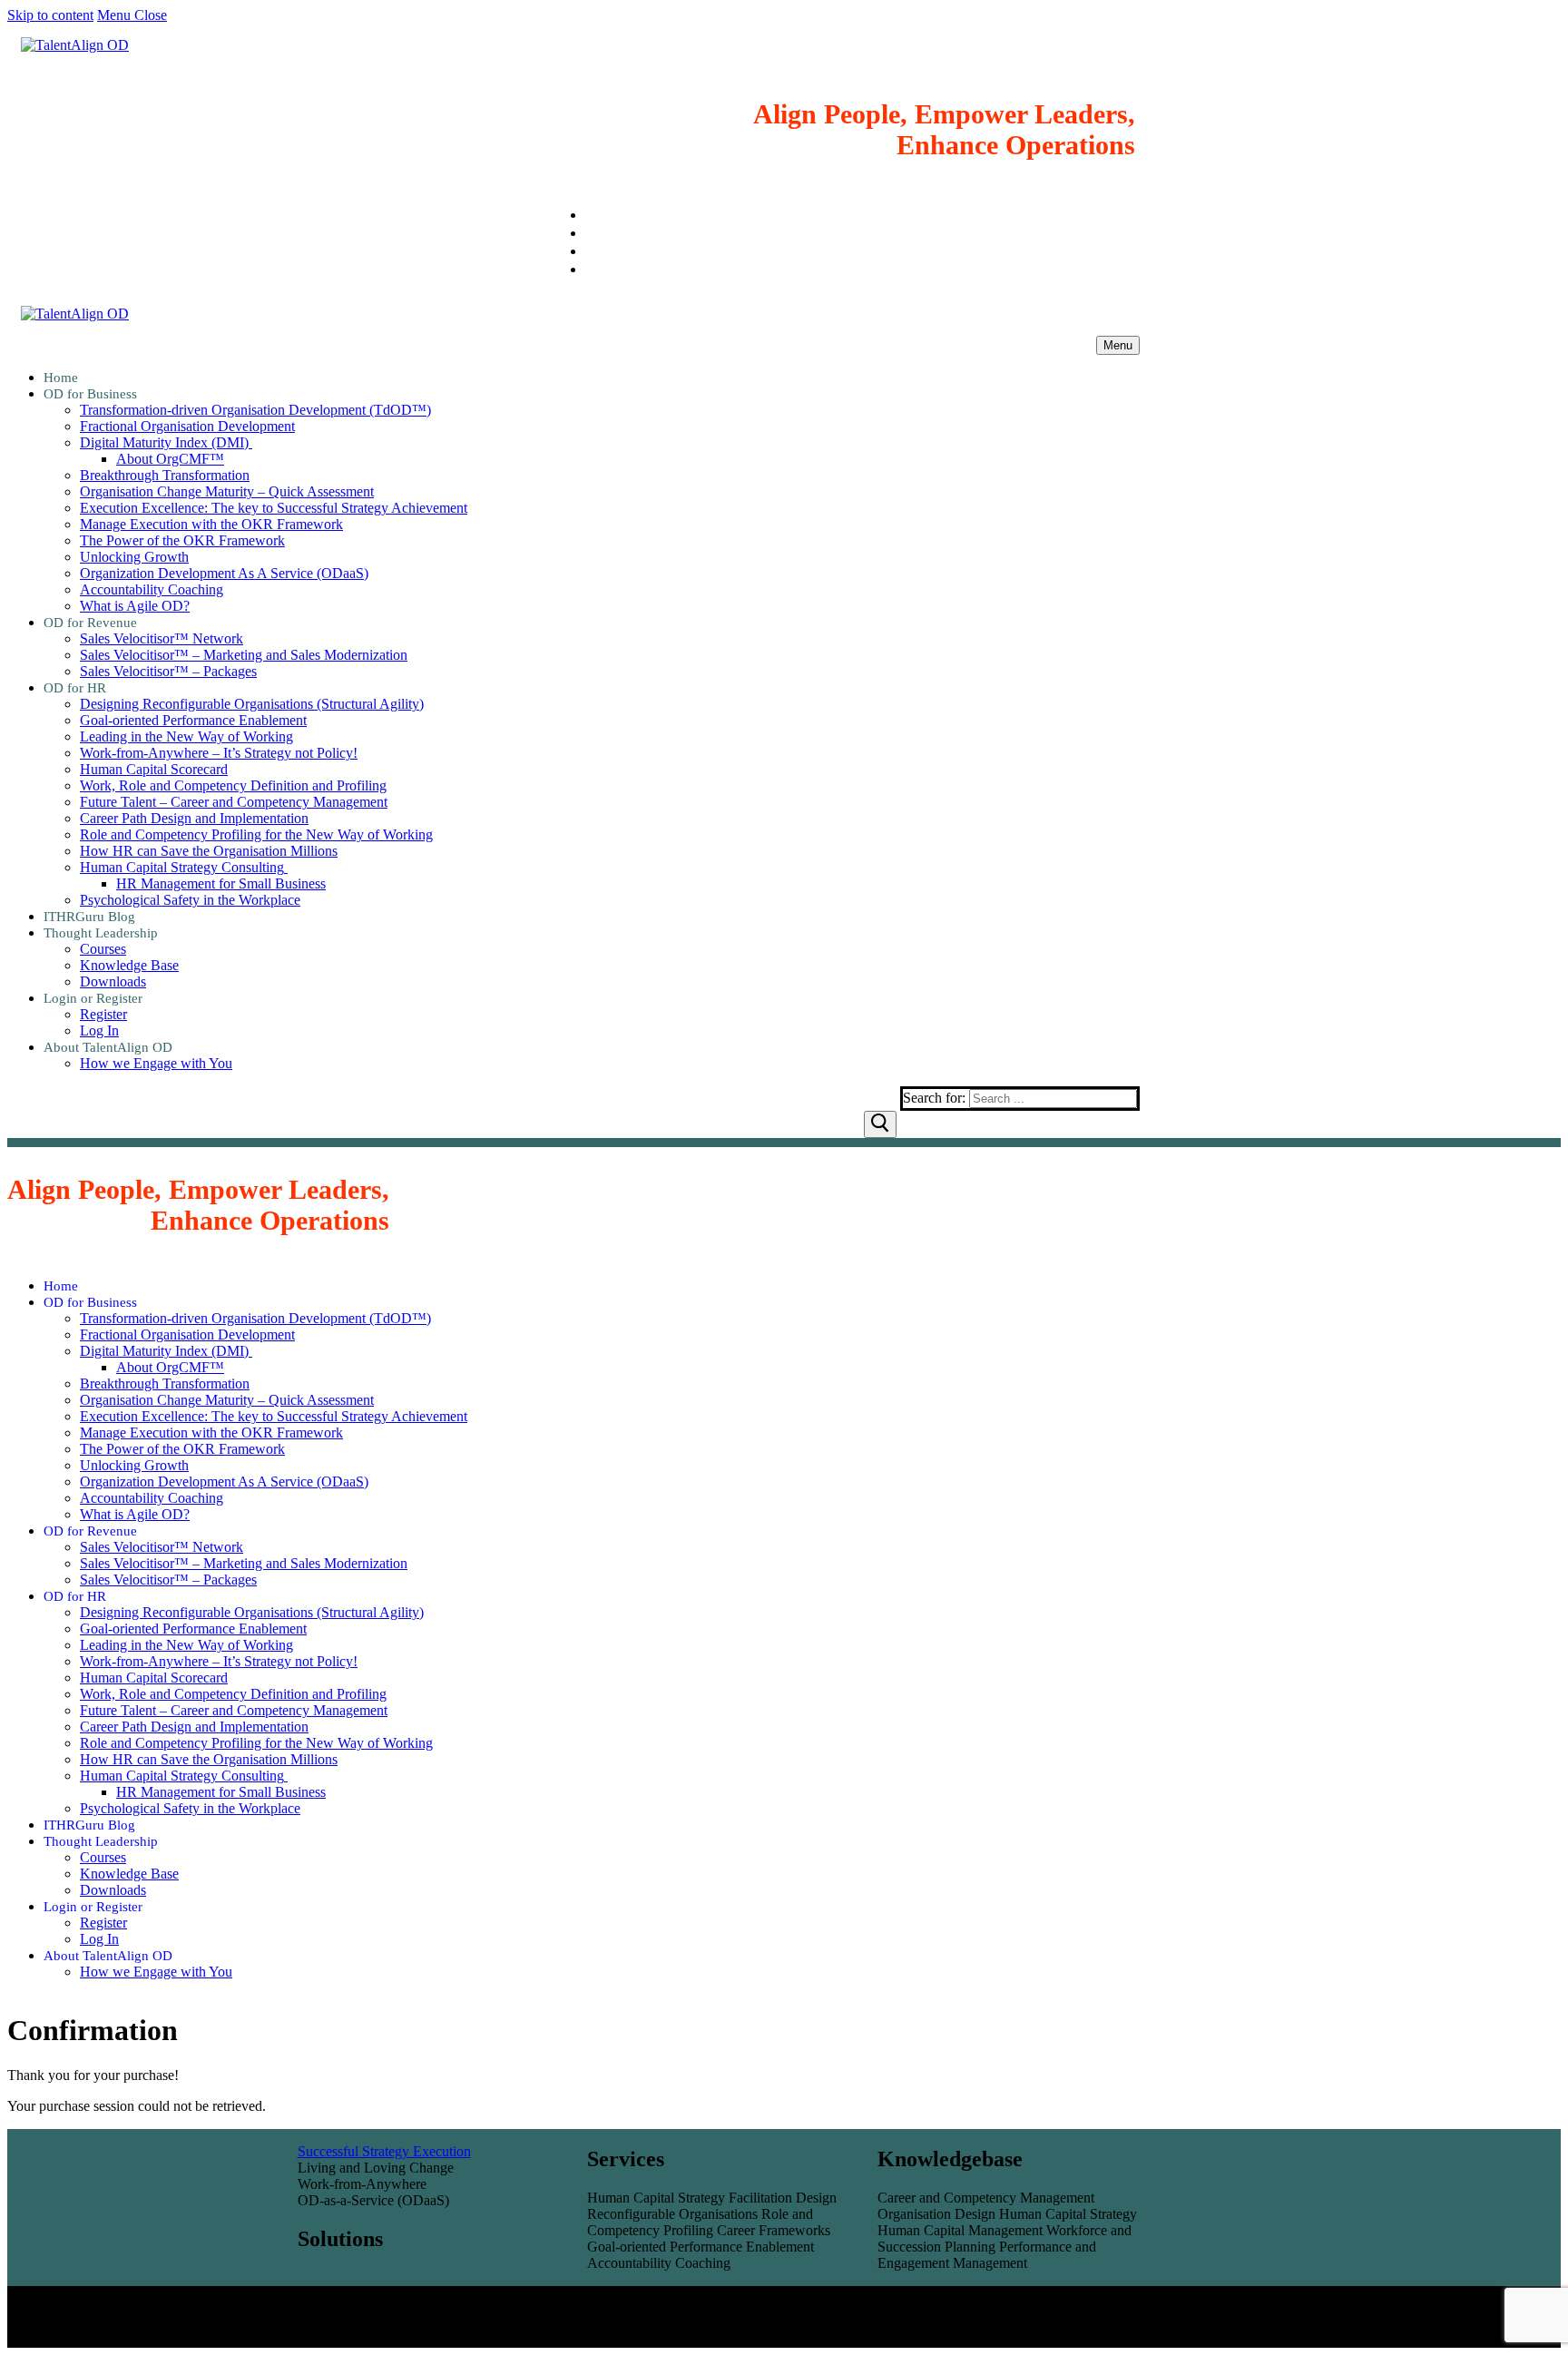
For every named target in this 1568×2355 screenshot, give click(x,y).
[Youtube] (592, 233)
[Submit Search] (880, 1124)
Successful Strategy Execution (384, 2151)
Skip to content (50, 15)
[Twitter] (592, 269)
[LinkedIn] (592, 215)
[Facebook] (592, 251)
